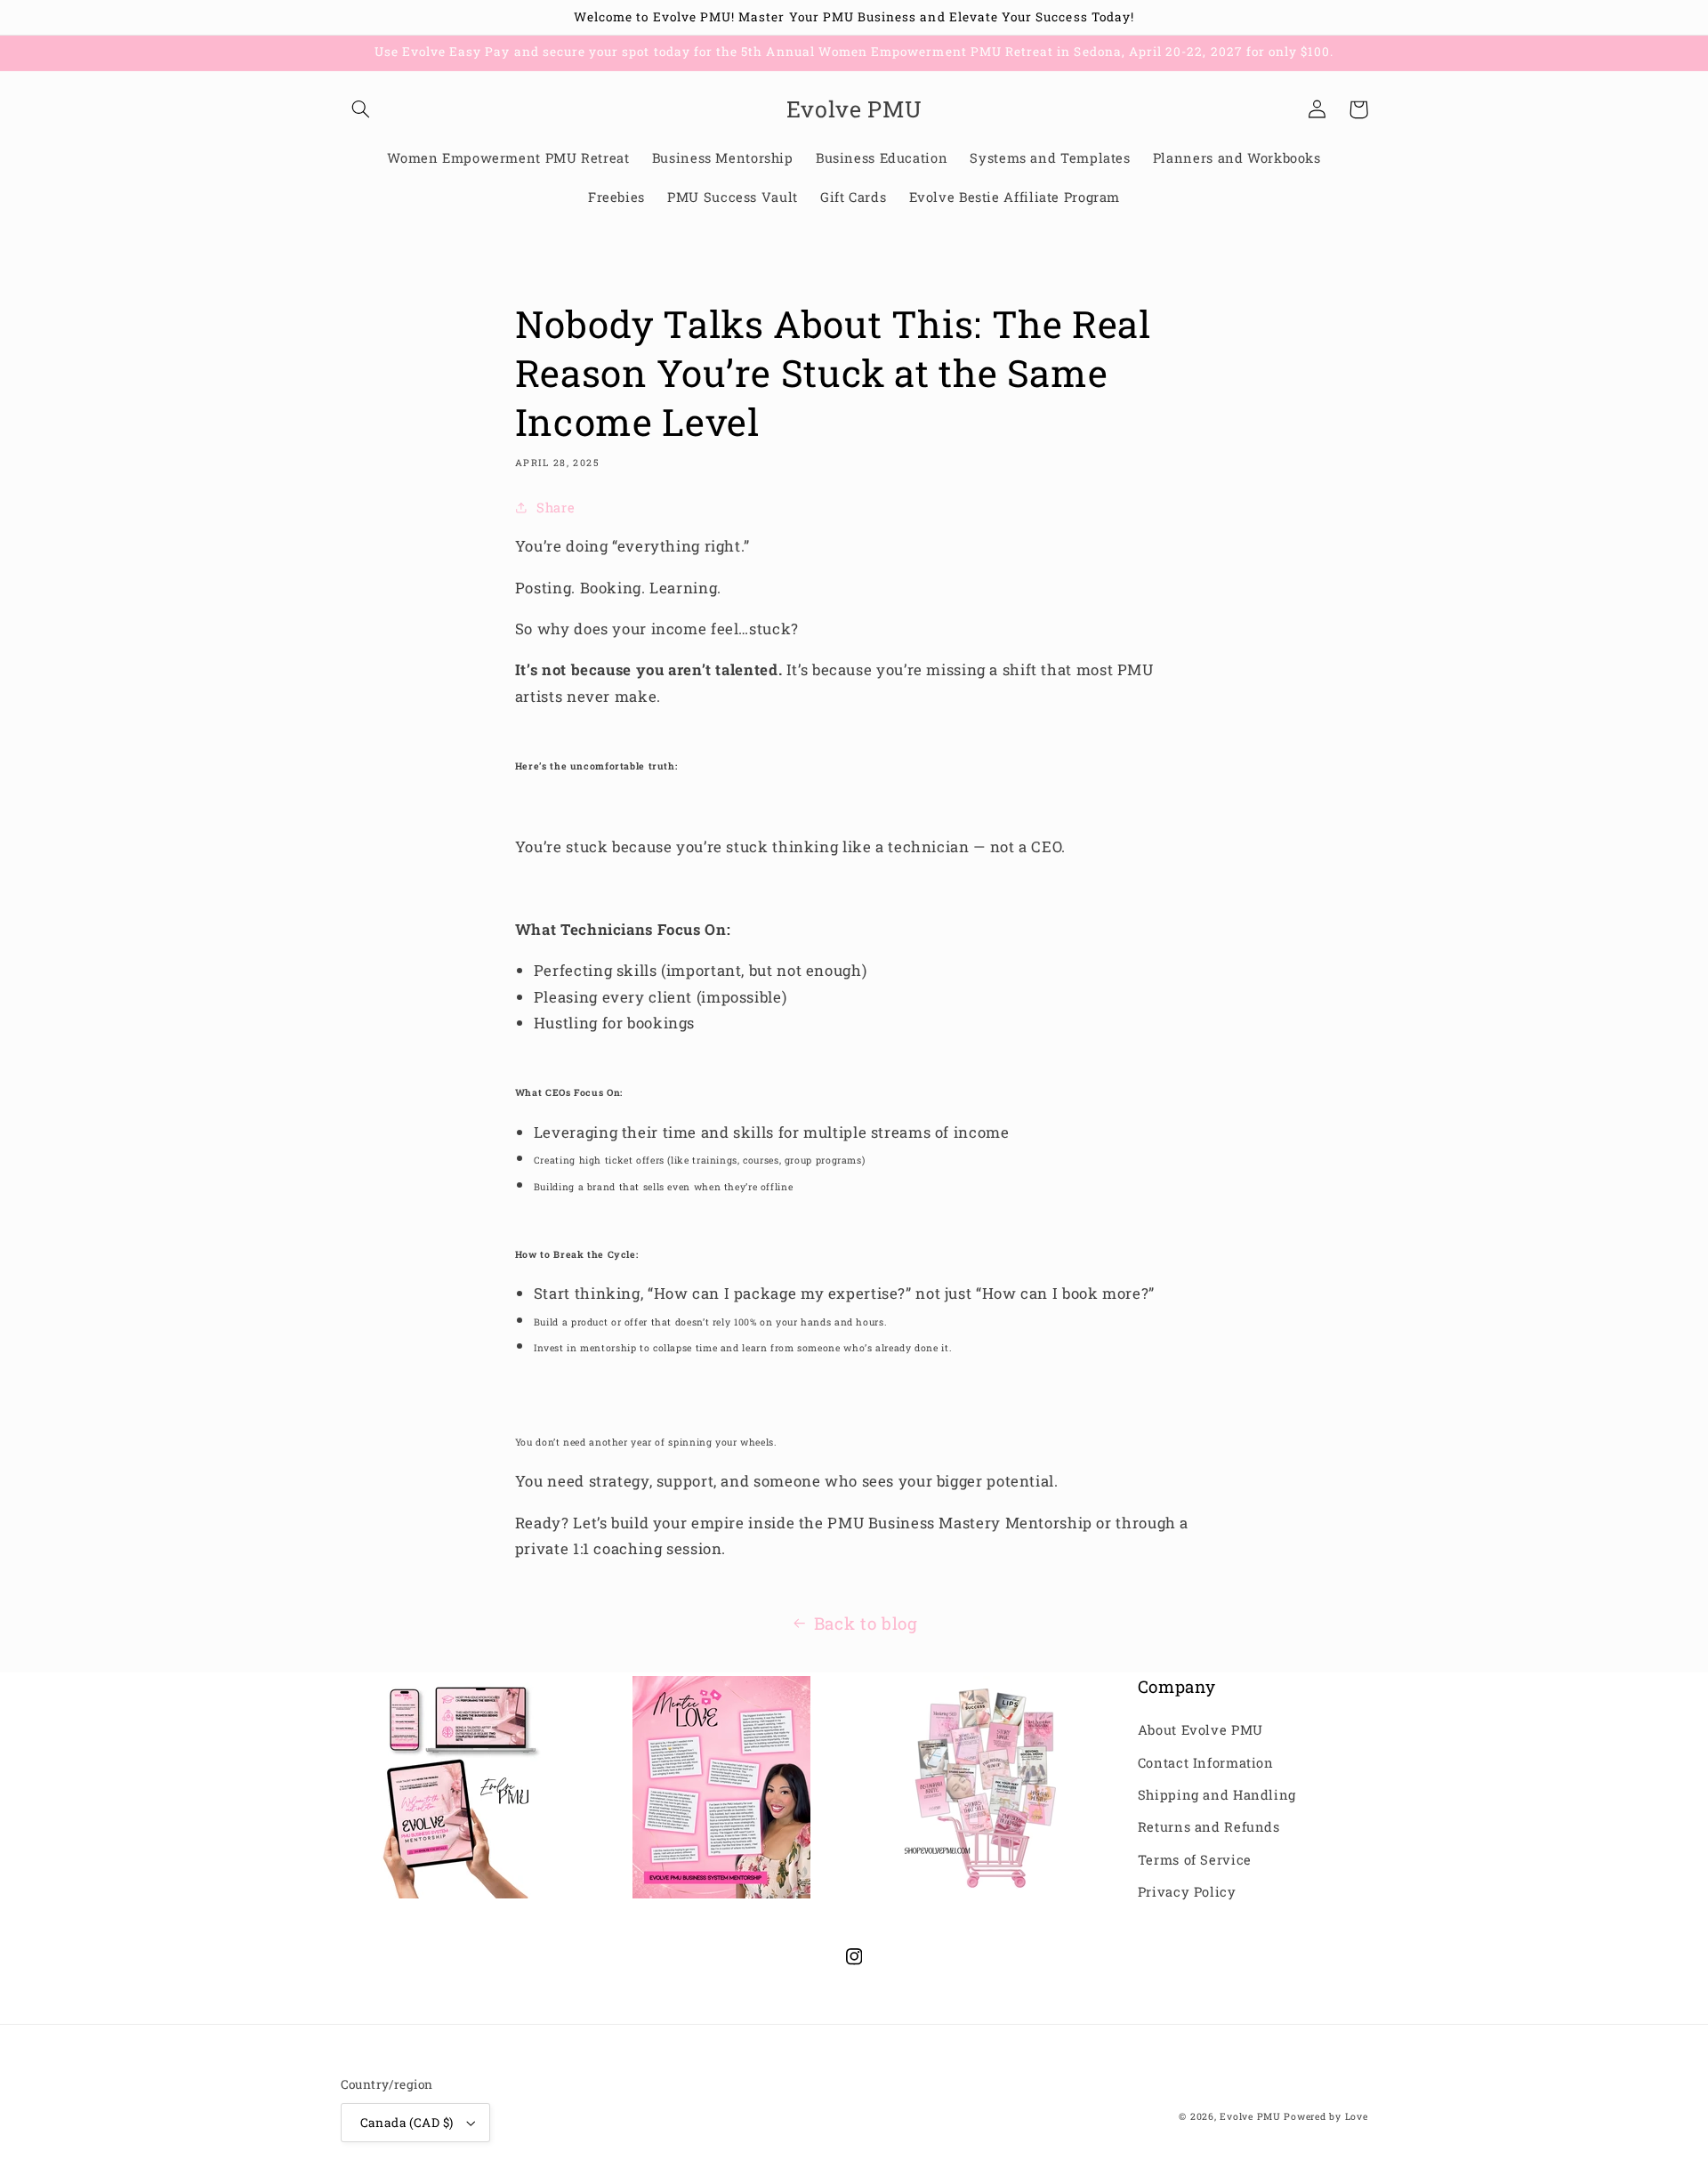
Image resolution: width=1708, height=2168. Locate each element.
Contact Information (1206, 1763)
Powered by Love (1325, 2116)
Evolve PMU (1250, 2116)
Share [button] (556, 508)
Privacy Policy (1187, 1892)
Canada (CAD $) (407, 2123)
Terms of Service (1195, 1860)
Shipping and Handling (1217, 1795)
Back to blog (866, 1623)
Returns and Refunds (1209, 1827)
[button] (361, 109)
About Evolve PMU (1200, 1730)
